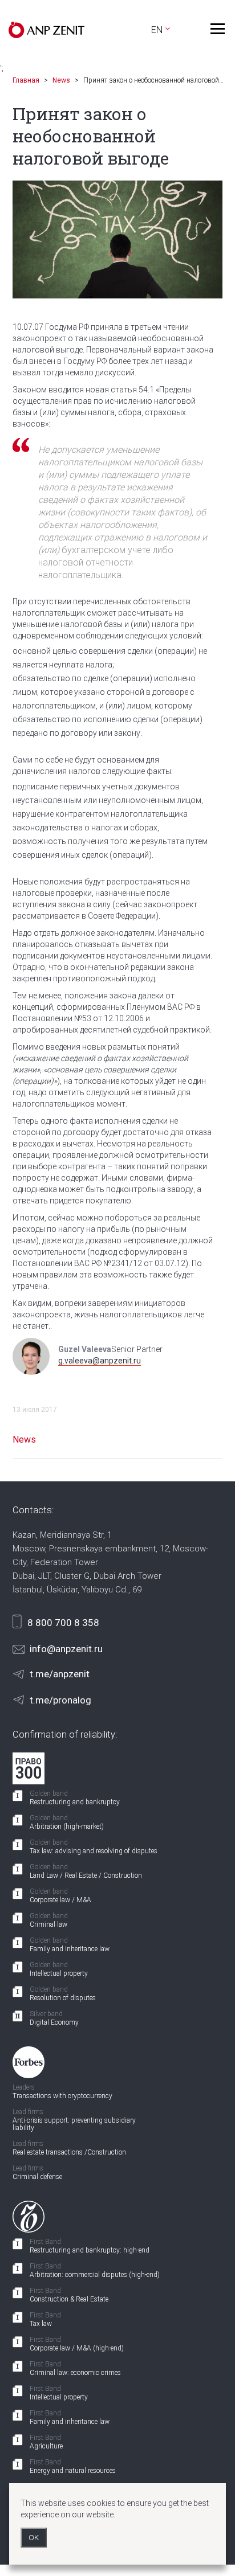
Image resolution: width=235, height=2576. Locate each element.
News (61, 80)
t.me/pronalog (60, 1700)
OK (34, 2538)
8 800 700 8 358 (63, 1623)
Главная (26, 80)
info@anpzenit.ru (66, 1649)
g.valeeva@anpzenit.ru (100, 1361)
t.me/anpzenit (60, 1674)
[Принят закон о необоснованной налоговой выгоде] (117, 239)
